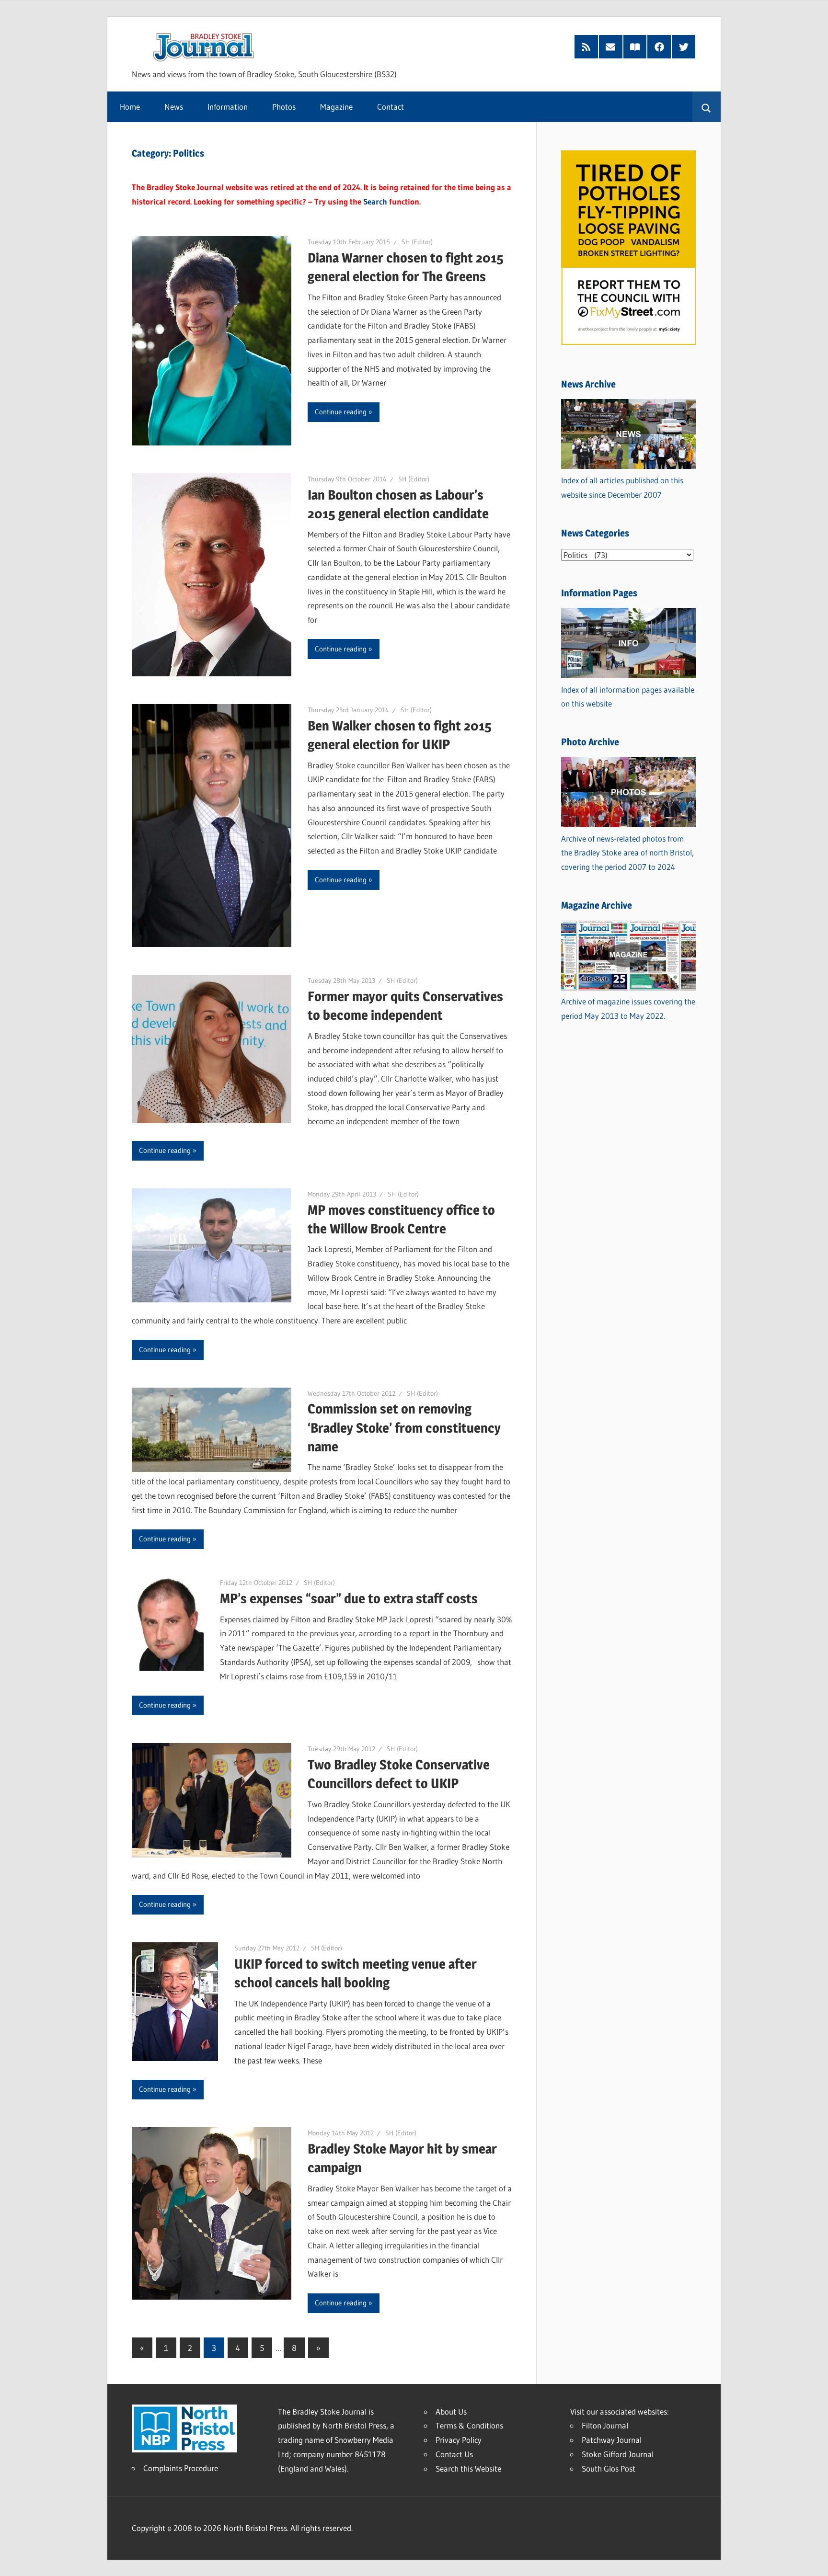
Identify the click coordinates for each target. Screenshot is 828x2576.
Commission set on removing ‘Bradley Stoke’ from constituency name (404, 1427)
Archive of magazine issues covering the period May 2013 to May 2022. (628, 1009)
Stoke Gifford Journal (618, 2454)
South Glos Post (609, 2468)
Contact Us (454, 2454)
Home (130, 107)
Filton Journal (605, 2425)
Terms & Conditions (469, 2425)
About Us (451, 2411)
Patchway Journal (612, 2440)
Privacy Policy (459, 2440)
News (174, 107)
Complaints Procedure (181, 2468)
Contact (391, 107)
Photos (284, 107)
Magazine (336, 107)
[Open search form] (707, 107)
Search (375, 201)
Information (228, 107)
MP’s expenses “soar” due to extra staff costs (349, 1598)
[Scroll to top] (812, 2560)
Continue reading (341, 412)
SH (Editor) (417, 242)
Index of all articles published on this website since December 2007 (622, 487)
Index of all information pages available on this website (628, 697)
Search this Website (468, 2468)
